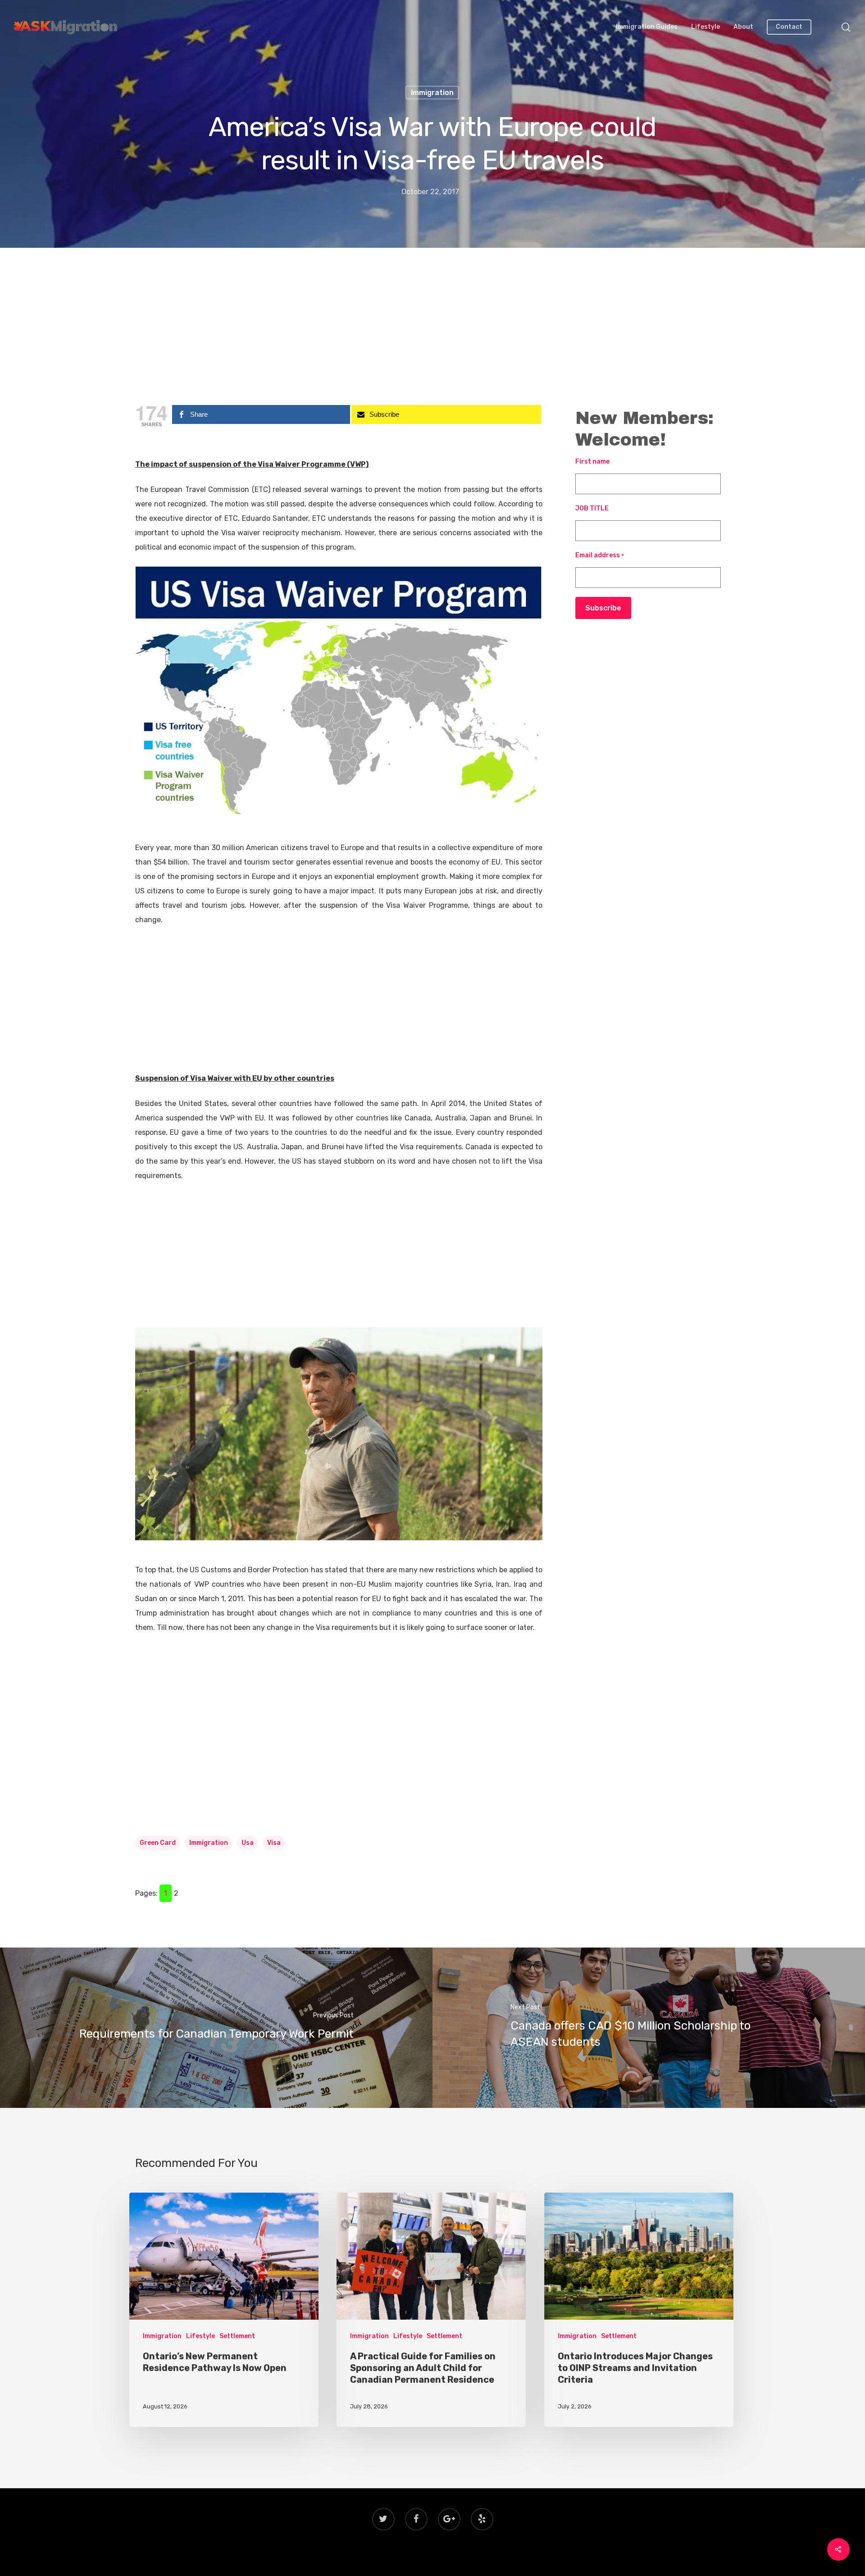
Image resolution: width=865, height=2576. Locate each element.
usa (248, 1843)
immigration (209, 1843)
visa (274, 1843)
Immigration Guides (647, 27)
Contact (789, 27)
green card (158, 1843)
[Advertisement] (432, 331)
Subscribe (603, 608)
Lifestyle (706, 27)
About (743, 27)
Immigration (432, 93)
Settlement (237, 2336)
